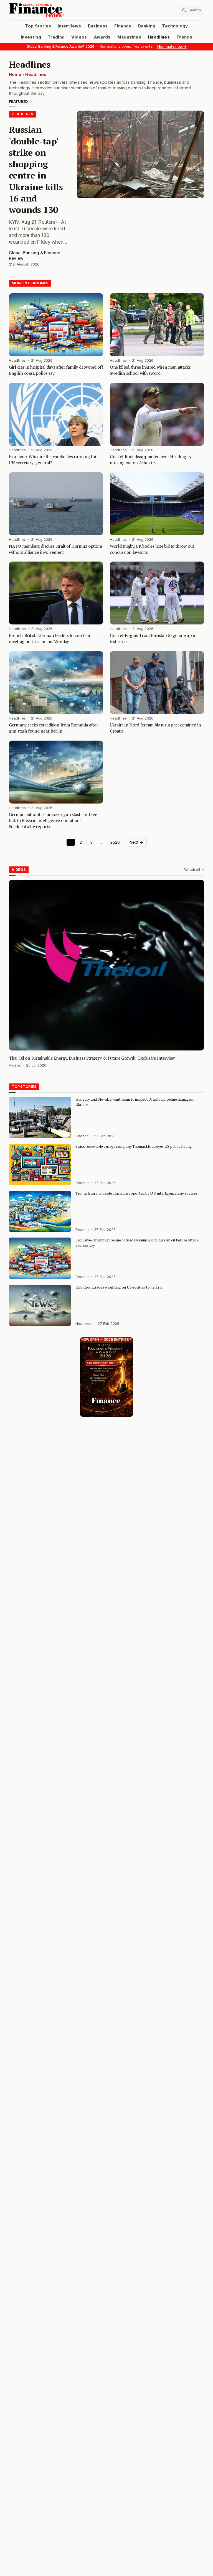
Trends (184, 37)
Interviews (69, 26)
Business (98, 26)
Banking (147, 26)
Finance (123, 26)
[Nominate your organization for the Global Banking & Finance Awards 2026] (106, 1377)
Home (15, 75)
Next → (136, 842)
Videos (79, 37)
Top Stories (38, 26)
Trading (56, 37)
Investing (31, 37)
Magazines (129, 37)
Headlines (159, 37)
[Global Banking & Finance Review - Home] (57, 10)
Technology (175, 26)
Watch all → (194, 870)
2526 (115, 842)
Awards (102, 37)
